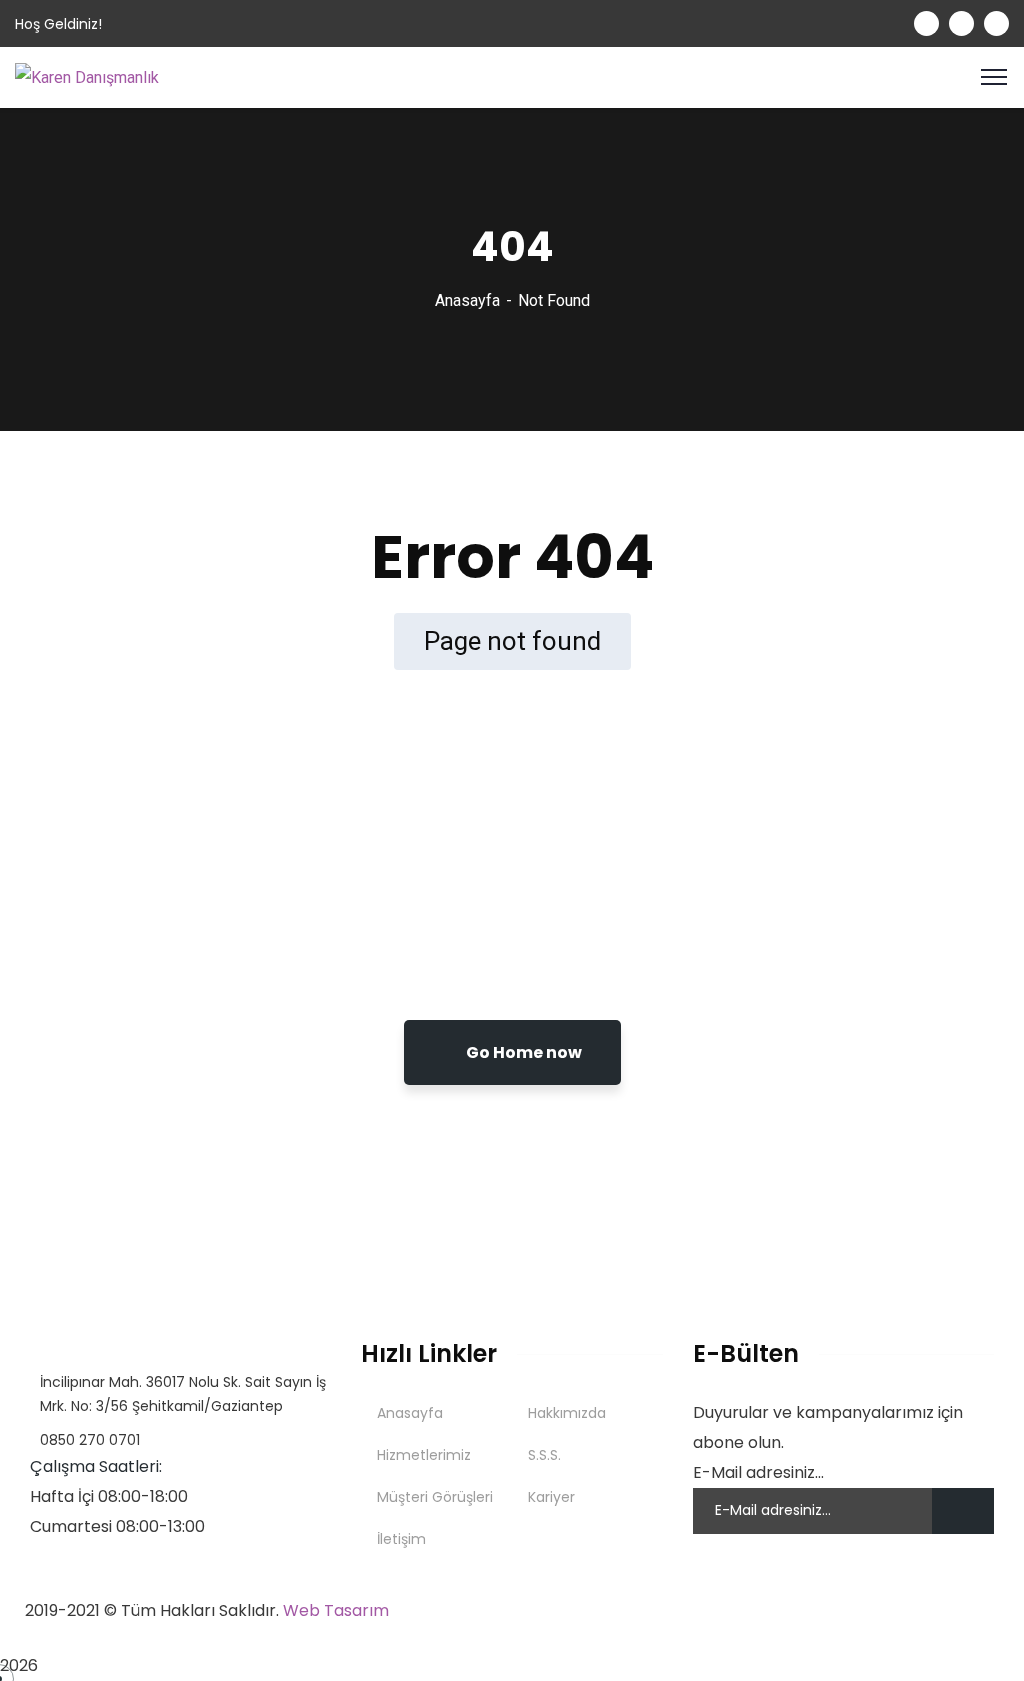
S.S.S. (544, 1455)
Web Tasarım (336, 1610)
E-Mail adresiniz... (758, 1472)
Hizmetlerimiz (424, 1455)
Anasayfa (467, 300)
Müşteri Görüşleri (435, 1497)
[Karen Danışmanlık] (87, 76)
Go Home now (522, 1052)
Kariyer (551, 1497)
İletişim (401, 1539)
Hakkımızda (567, 1413)
